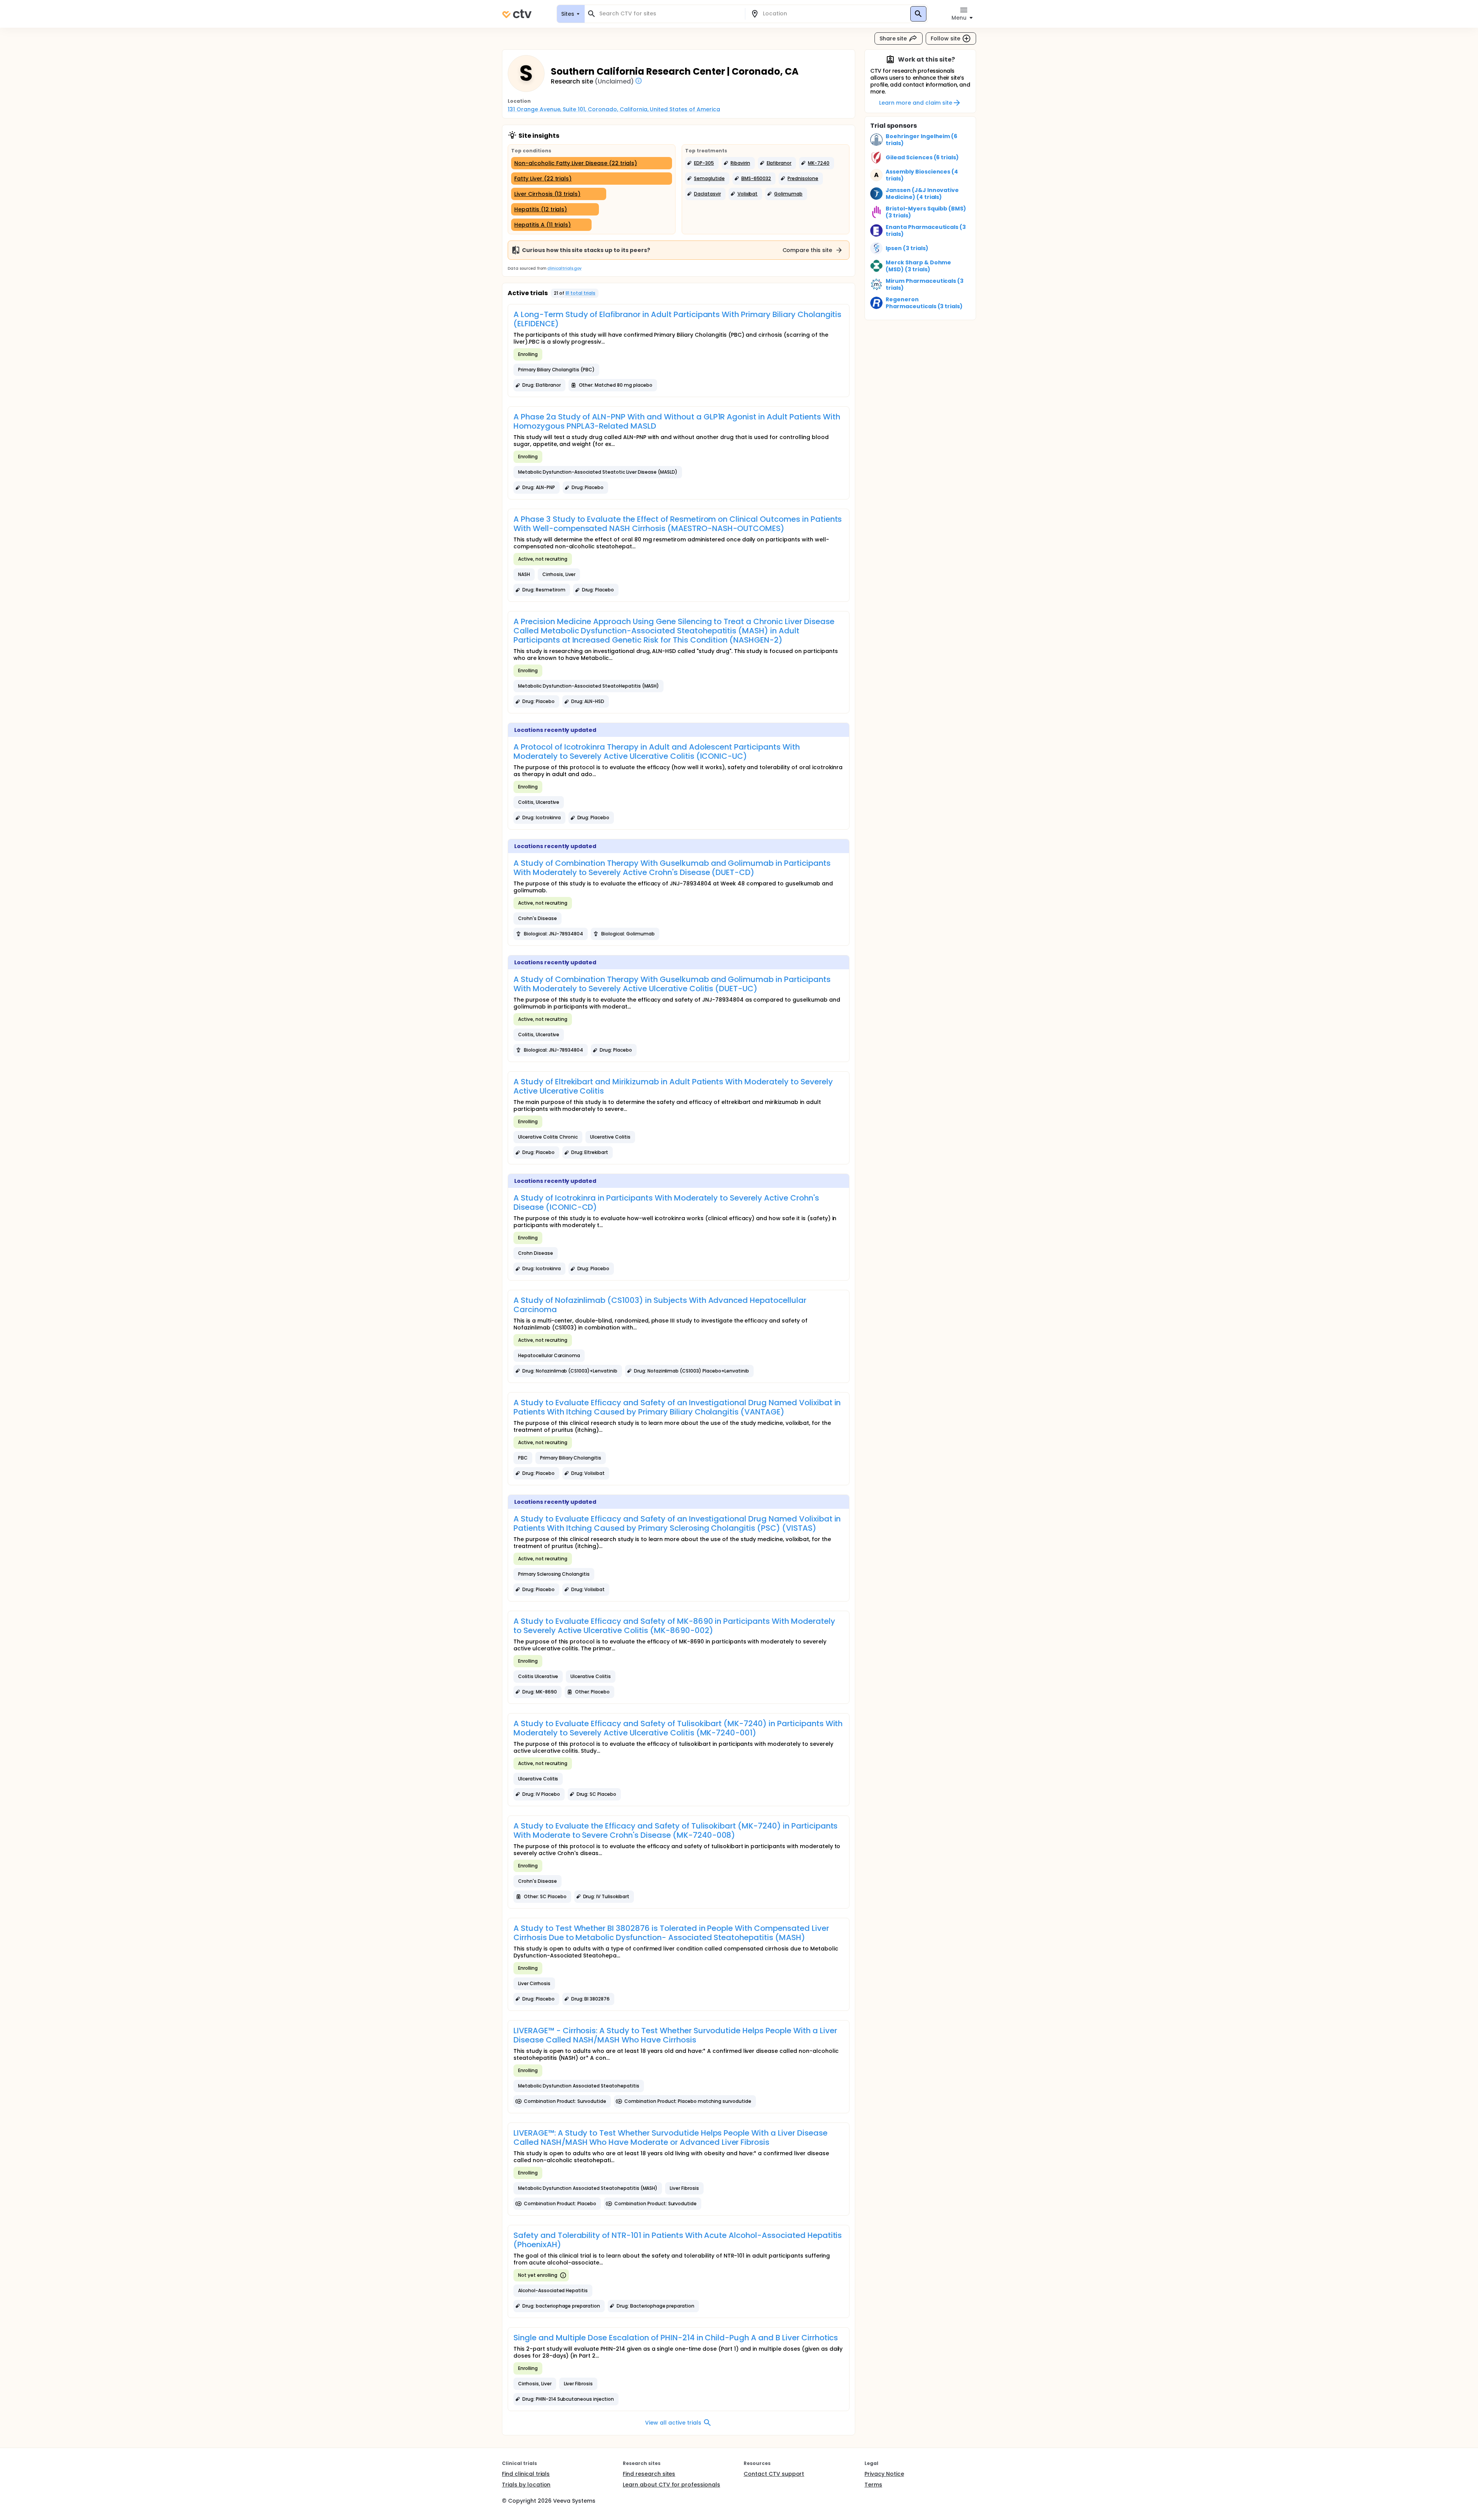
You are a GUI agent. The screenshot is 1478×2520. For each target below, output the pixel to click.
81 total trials (581, 293)
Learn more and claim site (915, 103)
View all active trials (673, 2423)
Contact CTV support (774, 2474)
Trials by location (526, 2485)
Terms (873, 2485)
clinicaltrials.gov (564, 268)
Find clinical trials (526, 2474)
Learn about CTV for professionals (671, 2485)
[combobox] (669, 14)
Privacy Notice (884, 2474)
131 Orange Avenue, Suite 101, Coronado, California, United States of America (614, 109)
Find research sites (649, 2474)
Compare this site (808, 250)
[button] (702, 163)
